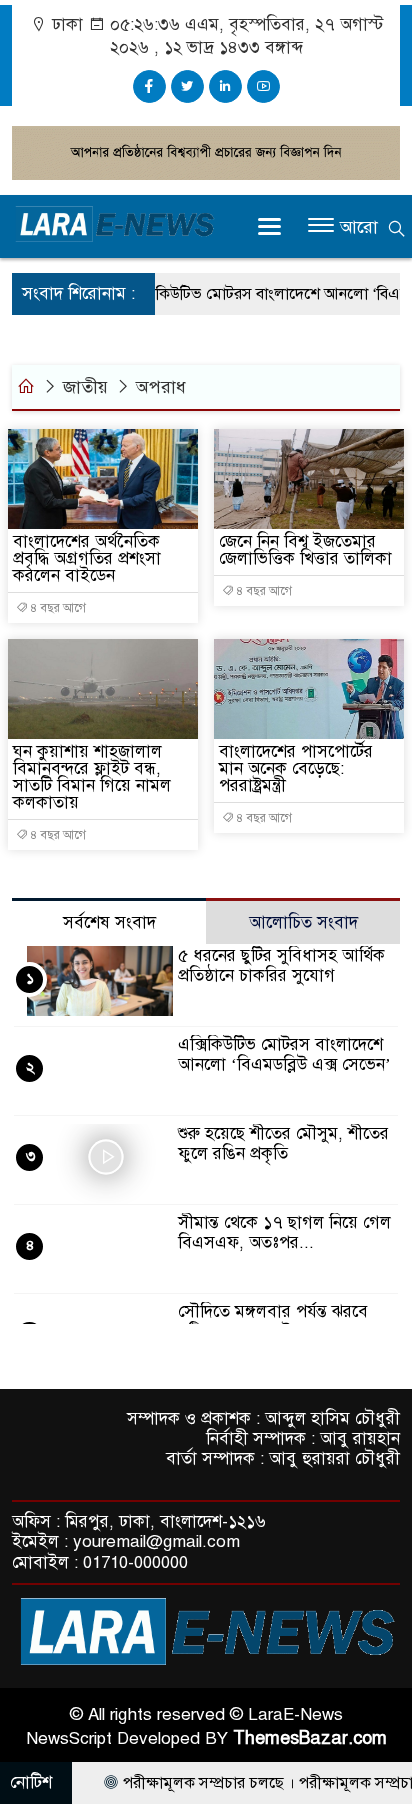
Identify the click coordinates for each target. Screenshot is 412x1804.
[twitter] (187, 86)
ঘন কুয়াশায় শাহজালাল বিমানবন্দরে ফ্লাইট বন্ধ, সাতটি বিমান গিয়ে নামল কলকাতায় (92, 777)
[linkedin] (225, 86)
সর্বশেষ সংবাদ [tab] (109, 922)
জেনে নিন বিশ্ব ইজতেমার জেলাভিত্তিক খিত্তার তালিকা (305, 550)
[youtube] (263, 86)
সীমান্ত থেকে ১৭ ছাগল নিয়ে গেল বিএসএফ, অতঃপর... (284, 1232)
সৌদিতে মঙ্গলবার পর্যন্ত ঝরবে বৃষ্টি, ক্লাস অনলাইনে (273, 1321)
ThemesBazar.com (310, 1738)
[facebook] (149, 86)
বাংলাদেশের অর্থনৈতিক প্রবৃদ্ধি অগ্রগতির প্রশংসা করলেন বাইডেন (87, 558)
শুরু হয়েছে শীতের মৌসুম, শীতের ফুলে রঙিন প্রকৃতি (283, 1143)
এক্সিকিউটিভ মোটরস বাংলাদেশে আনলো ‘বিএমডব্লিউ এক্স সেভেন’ (284, 1054)
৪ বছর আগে (57, 608)
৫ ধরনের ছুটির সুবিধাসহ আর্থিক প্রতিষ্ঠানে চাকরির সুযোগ (281, 965)
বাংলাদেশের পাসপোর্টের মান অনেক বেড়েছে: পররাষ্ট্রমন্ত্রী (296, 768)
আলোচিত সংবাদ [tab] (303, 922)
